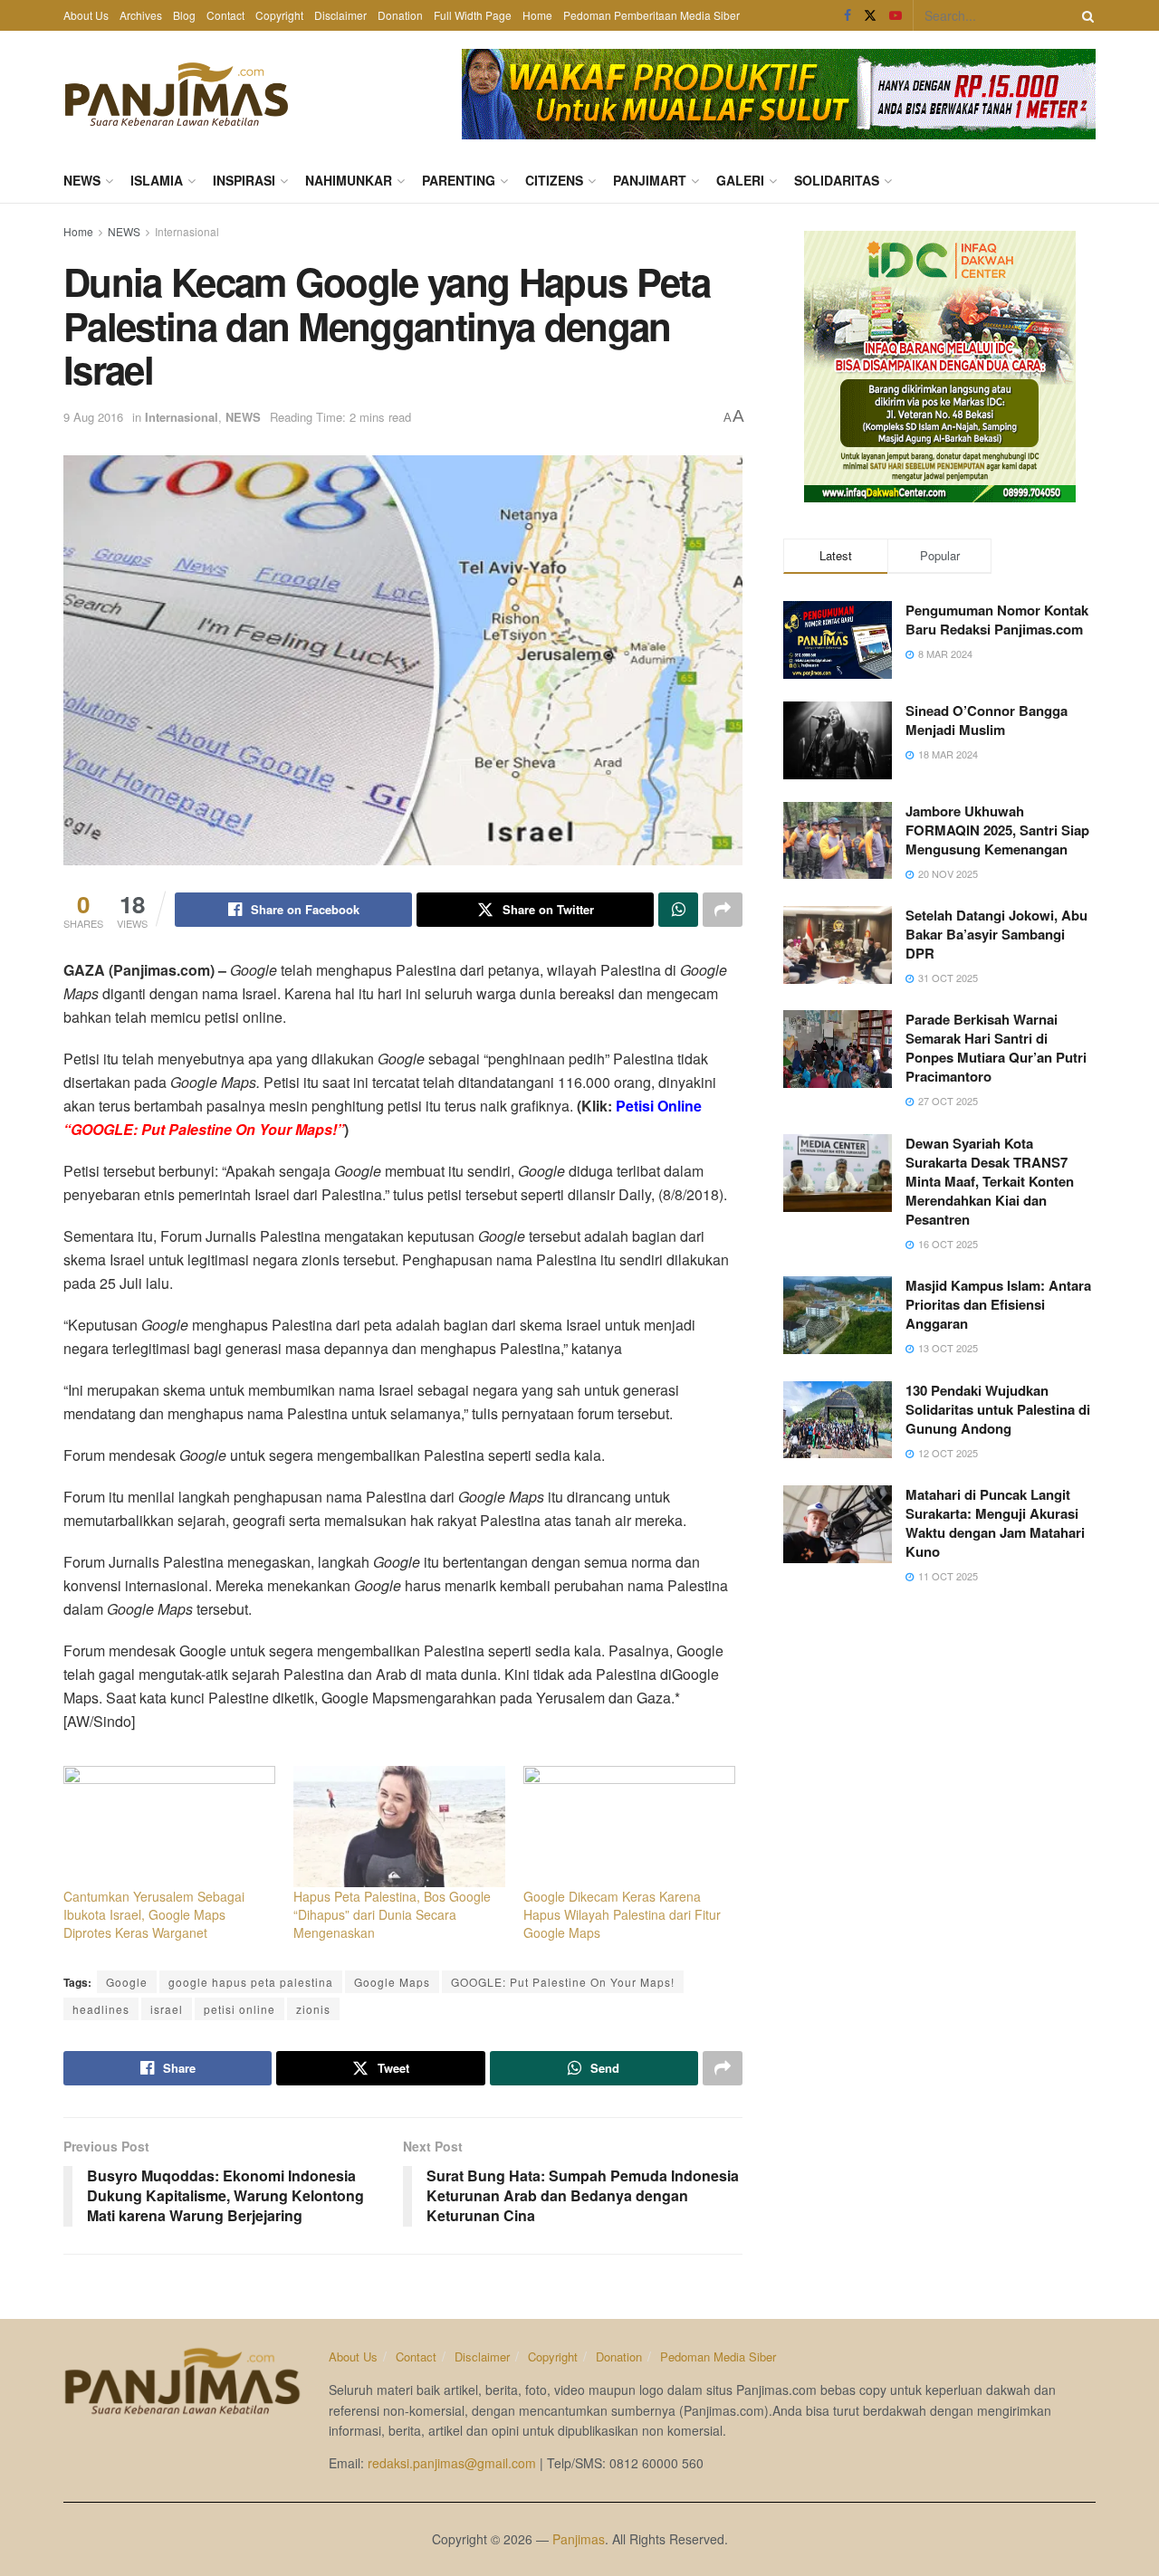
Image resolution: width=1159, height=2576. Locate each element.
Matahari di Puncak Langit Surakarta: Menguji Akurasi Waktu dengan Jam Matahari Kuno (995, 1523)
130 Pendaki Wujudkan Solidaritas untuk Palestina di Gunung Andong (998, 1409)
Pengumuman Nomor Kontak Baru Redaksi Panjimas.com (997, 620)
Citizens (554, 180)
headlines (101, 2009)
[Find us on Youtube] (896, 15)
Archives (141, 15)
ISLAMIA (157, 180)
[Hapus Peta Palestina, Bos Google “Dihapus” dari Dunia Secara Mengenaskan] (399, 1827)
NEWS (82, 180)
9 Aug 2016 (93, 417)
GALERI (740, 180)
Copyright (279, 15)
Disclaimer (340, 15)
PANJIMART (650, 180)
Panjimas (579, 2539)
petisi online (239, 2009)
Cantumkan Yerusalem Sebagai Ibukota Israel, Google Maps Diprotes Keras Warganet (154, 1914)
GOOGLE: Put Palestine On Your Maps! (563, 1982)
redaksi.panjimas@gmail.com (452, 2463)
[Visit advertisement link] (779, 94)
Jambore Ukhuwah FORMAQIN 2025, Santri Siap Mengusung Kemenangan (997, 830)
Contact (225, 15)
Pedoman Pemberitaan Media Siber (651, 15)
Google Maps (392, 1982)
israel (167, 2009)
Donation (400, 15)
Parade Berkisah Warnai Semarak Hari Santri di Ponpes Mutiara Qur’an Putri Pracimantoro (996, 1048)
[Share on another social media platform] (723, 910)
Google (127, 1982)
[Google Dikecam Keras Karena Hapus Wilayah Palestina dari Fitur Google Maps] (629, 1827)
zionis (313, 2009)
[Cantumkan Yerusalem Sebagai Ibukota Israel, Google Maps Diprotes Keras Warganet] (169, 1827)
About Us (86, 15)
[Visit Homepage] (177, 94)
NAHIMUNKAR (349, 180)
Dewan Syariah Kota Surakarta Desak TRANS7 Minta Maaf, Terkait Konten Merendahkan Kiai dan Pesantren (990, 1181)
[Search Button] (1085, 15)
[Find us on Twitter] (870, 15)
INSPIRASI (244, 180)
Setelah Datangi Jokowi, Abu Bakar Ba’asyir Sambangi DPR (996, 934)
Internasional (187, 231)
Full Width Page (473, 15)
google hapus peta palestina (251, 1982)
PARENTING (459, 180)
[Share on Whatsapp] (678, 910)
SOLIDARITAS (837, 180)
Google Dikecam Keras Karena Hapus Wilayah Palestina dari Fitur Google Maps (622, 1914)
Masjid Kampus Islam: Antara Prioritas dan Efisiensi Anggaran (998, 1304)
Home (537, 15)
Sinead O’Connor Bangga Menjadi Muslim (987, 720)
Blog (184, 15)
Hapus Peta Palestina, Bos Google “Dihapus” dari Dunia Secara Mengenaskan (392, 1914)
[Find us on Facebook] (848, 15)
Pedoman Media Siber (718, 2357)
